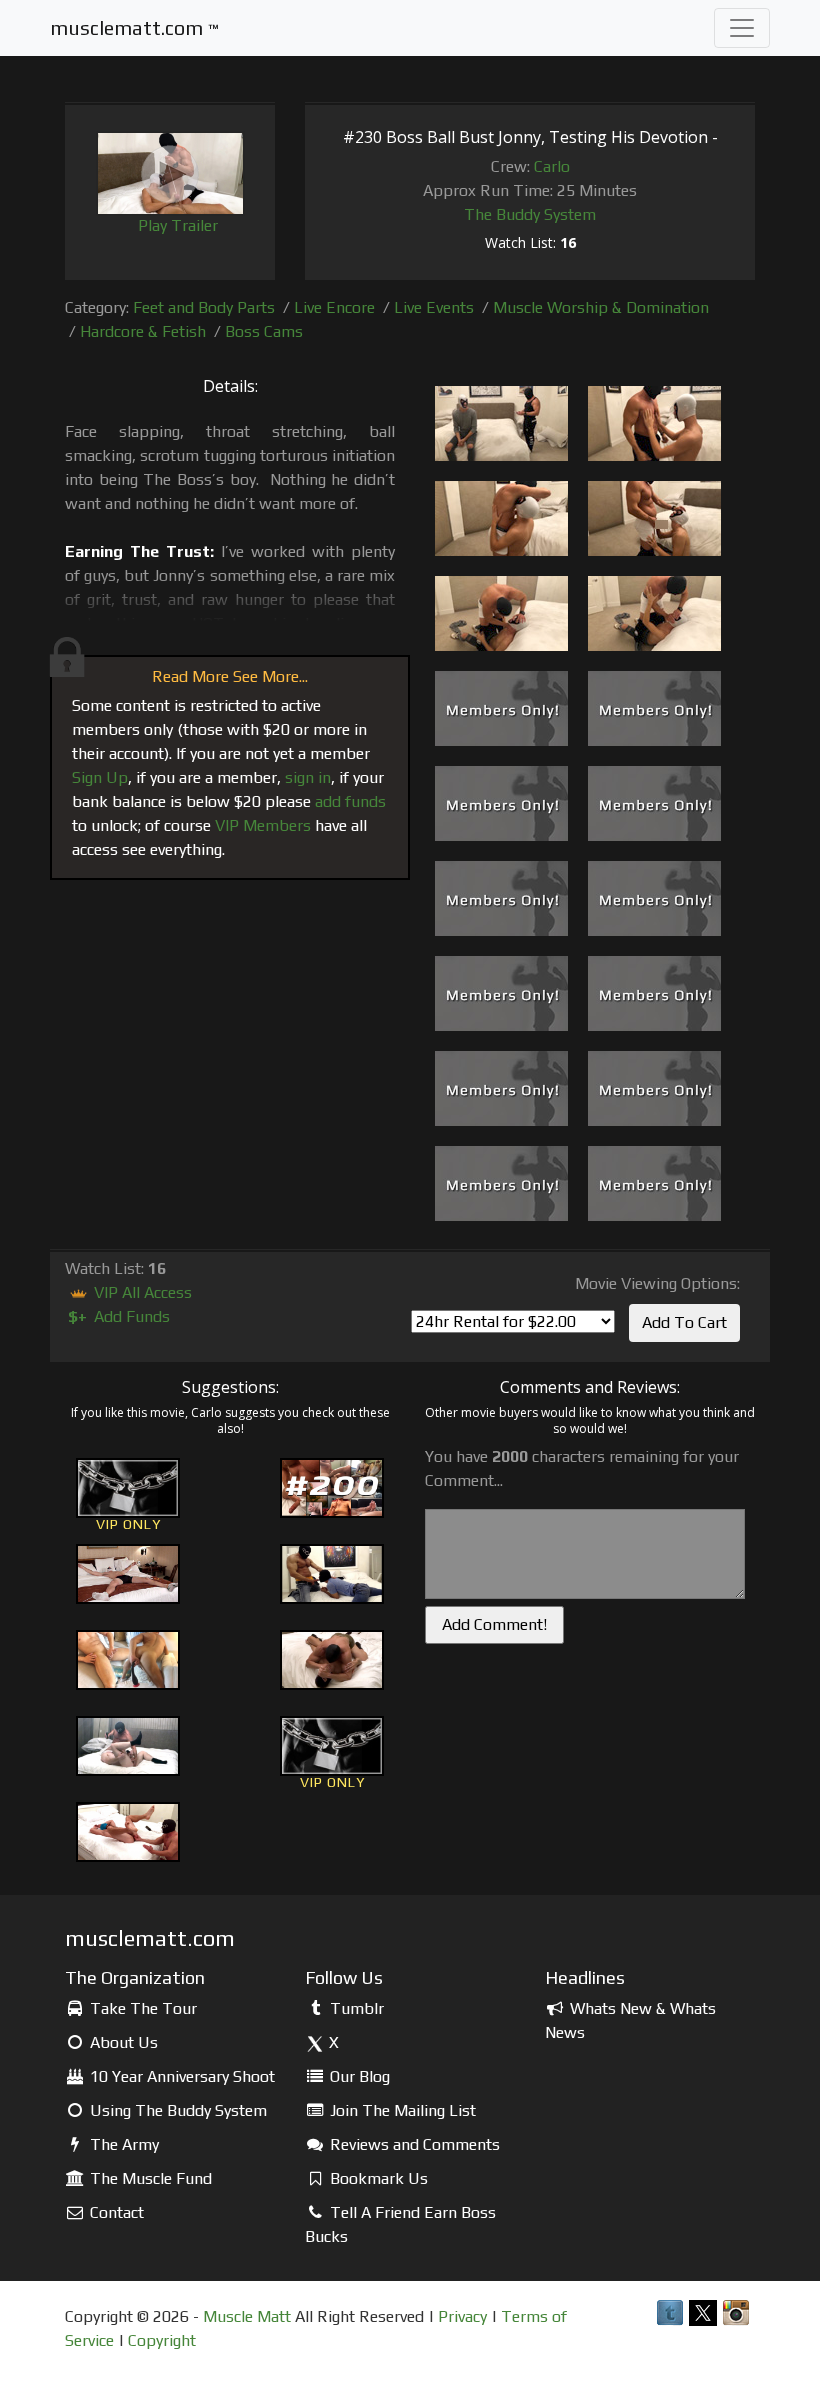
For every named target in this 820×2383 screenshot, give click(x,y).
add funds (350, 801)
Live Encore (334, 307)
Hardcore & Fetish (143, 331)
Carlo (552, 166)
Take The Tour (141, 2008)
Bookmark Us (377, 2178)
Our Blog (358, 2076)
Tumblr (355, 2008)
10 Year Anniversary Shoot (180, 2076)
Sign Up (100, 777)
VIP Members (263, 825)
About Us (122, 2042)
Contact (115, 2212)
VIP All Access (141, 1292)
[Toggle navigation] (742, 28)
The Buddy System (530, 214)
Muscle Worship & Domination (601, 307)
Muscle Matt (247, 2316)
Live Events (434, 307)
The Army (122, 2144)
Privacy (462, 2316)
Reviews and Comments (413, 2144)
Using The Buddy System (176, 2110)
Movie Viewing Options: (657, 1283)
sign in (308, 777)
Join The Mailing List (401, 2110)
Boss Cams (264, 331)
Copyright (162, 2340)
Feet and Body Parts (204, 307)
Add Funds (119, 1316)
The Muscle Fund (149, 2178)
